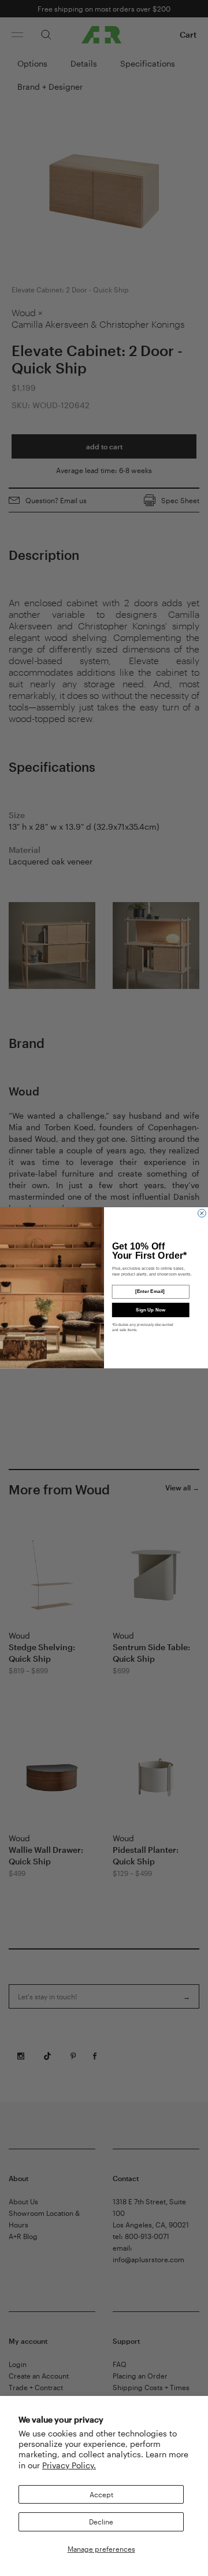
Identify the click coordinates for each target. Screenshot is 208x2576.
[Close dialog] (202, 1214)
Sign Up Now (151, 1310)
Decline (101, 2522)
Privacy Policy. (69, 2465)
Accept (101, 2494)
